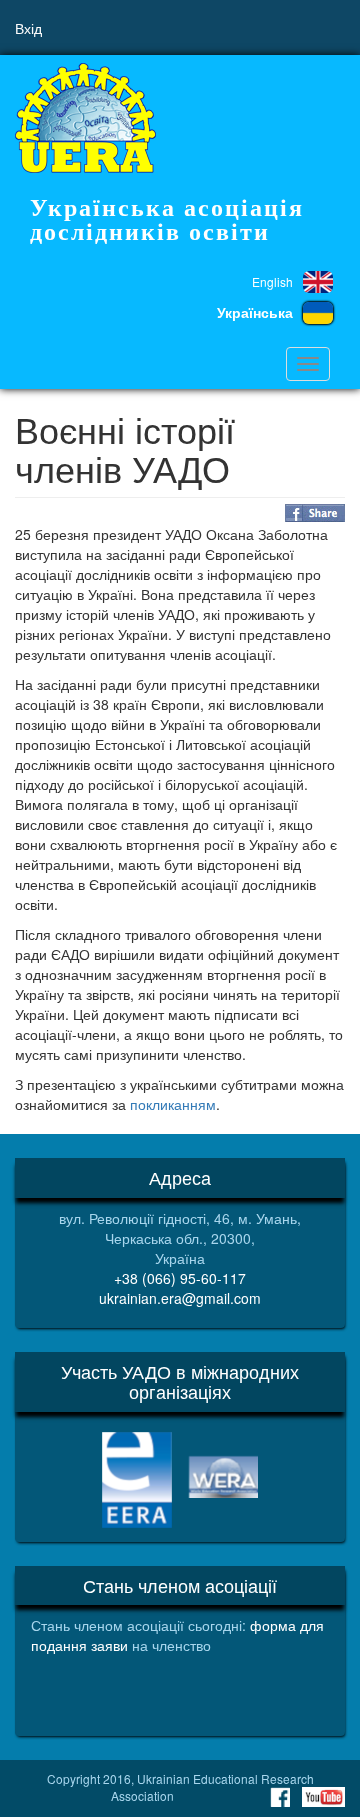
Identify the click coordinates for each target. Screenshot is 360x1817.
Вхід (28, 28)
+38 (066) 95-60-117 (180, 1278)
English (272, 281)
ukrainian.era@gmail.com (180, 1298)
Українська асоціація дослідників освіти (167, 220)
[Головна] (85, 118)
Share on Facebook (315, 513)
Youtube (323, 1797)
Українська (255, 312)
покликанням (173, 1104)
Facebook (280, 1797)
